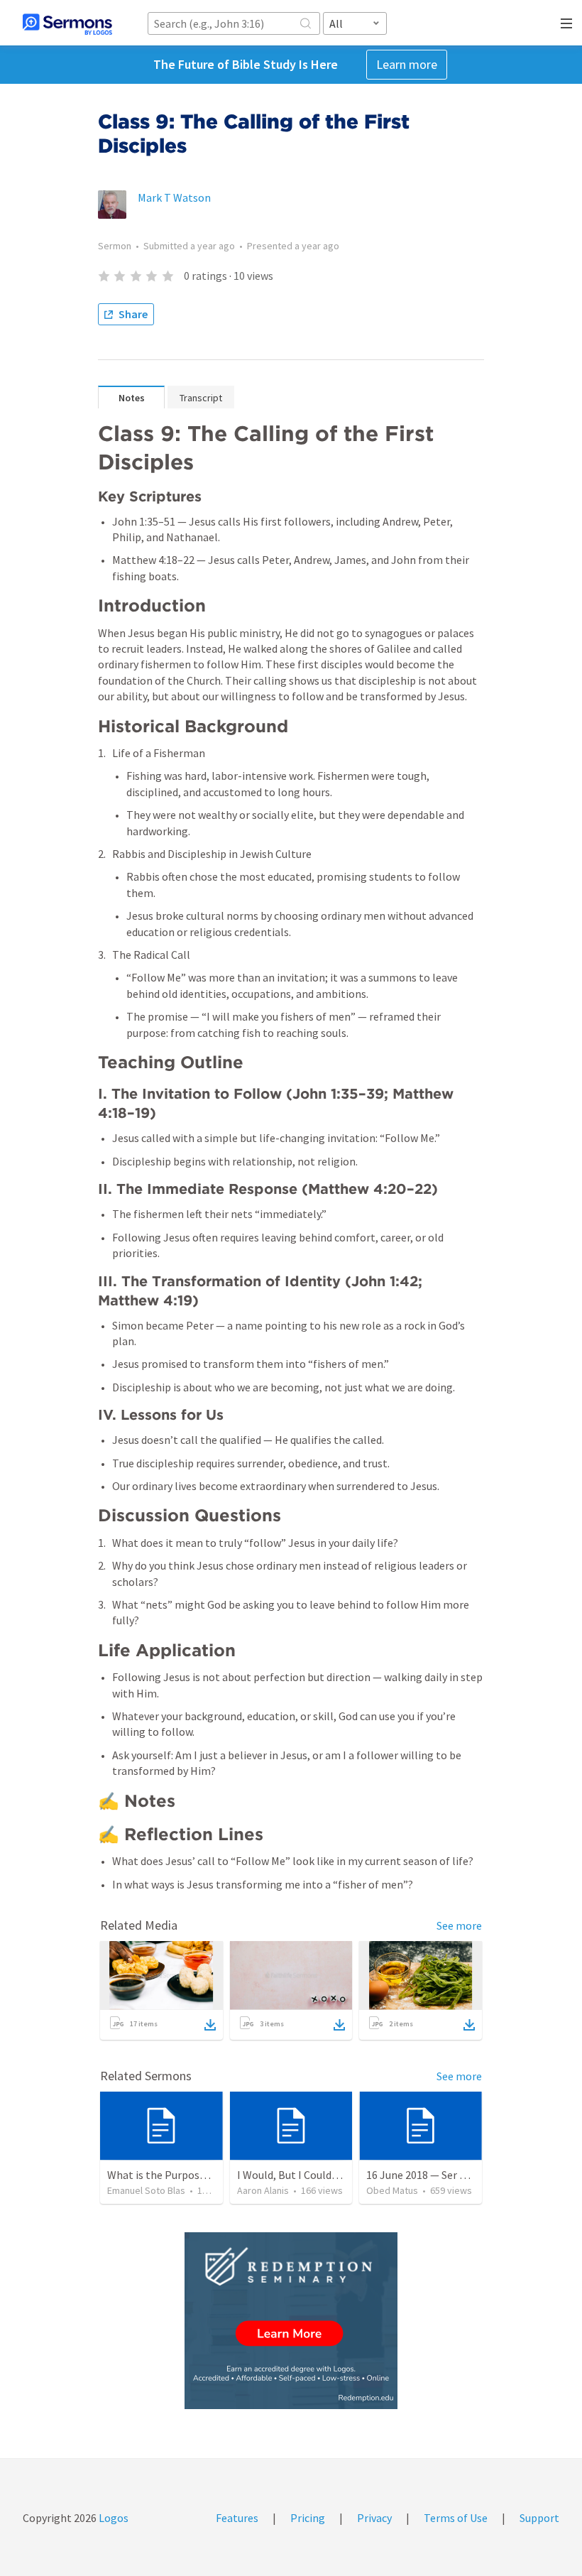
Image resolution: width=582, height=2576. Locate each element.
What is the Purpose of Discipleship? (196, 2175)
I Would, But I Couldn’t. (292, 2175)
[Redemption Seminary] (291, 2321)
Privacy (374, 2518)
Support (539, 2518)
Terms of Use (456, 2518)
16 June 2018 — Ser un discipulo (441, 2175)
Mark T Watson (174, 197)
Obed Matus (392, 2190)
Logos (112, 2518)
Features (237, 2518)
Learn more (407, 64)
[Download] (210, 2025)
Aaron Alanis (263, 2190)
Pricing (308, 2518)
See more (459, 1925)
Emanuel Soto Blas (146, 2190)
